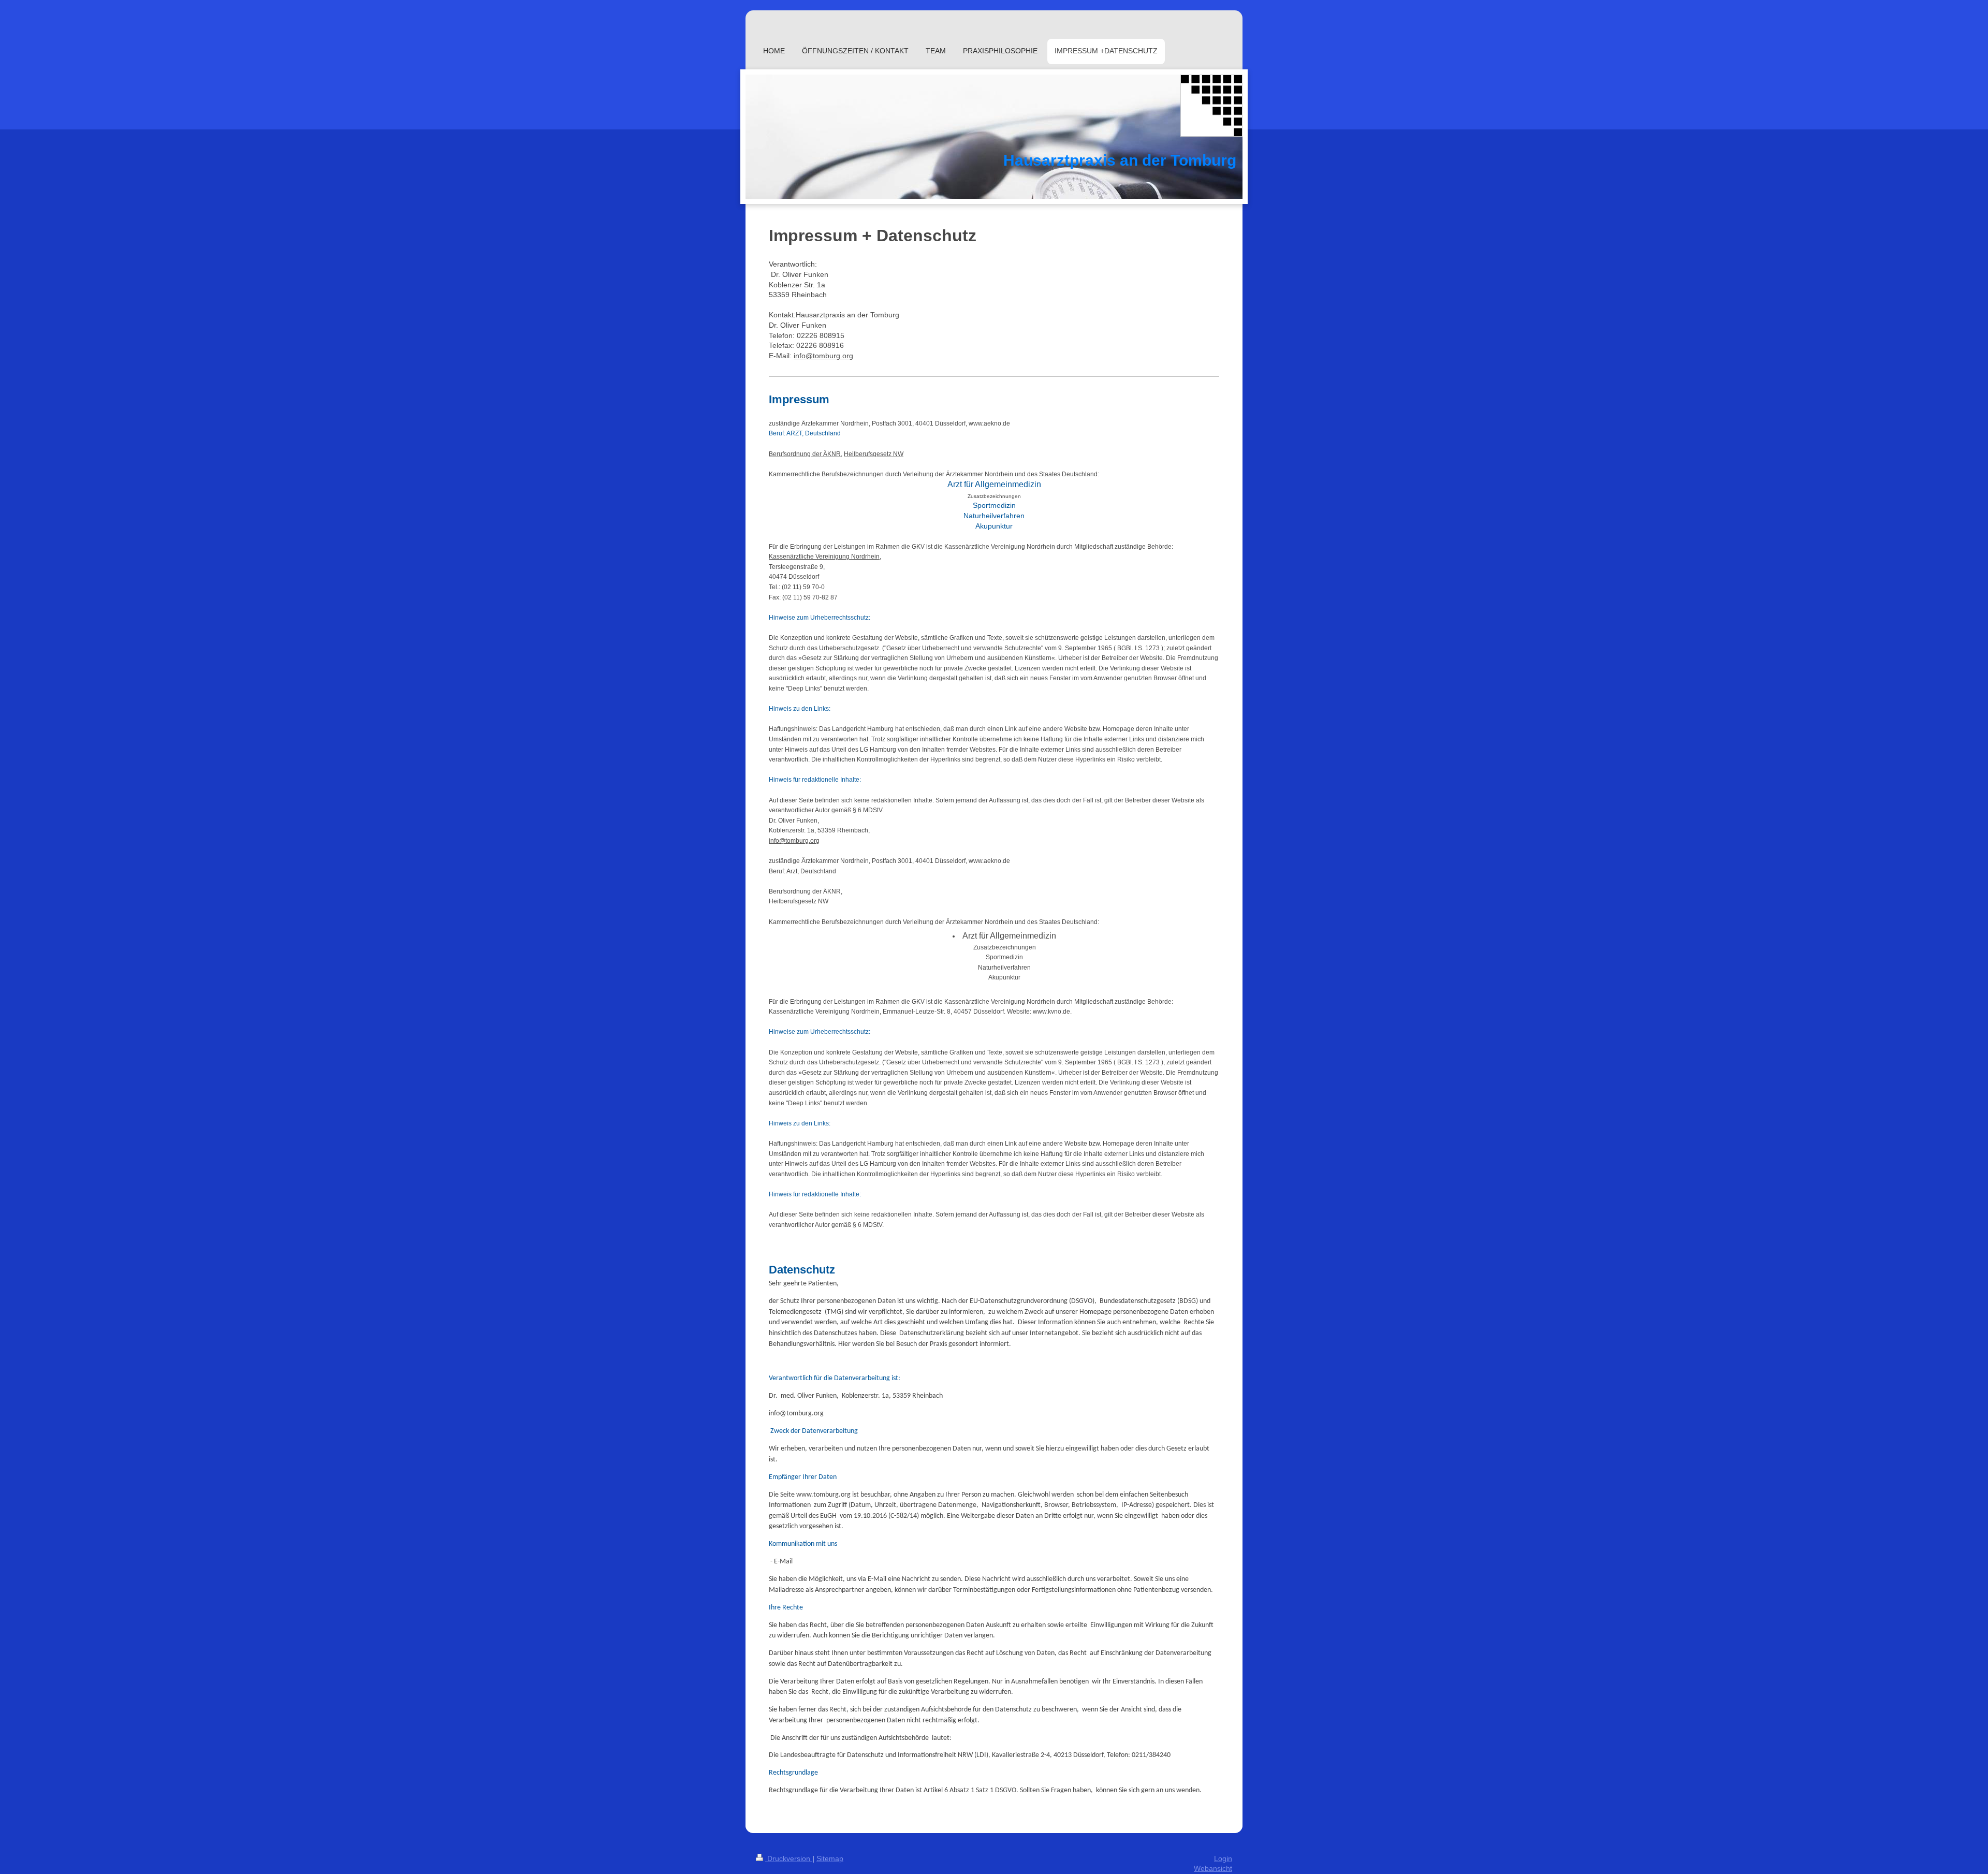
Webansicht (1213, 1868)
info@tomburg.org (823, 356)
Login (1223, 1858)
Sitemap (830, 1858)
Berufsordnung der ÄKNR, (806, 454)
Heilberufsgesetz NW (874, 454)
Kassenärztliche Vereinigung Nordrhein (824, 557)
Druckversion (789, 1858)
